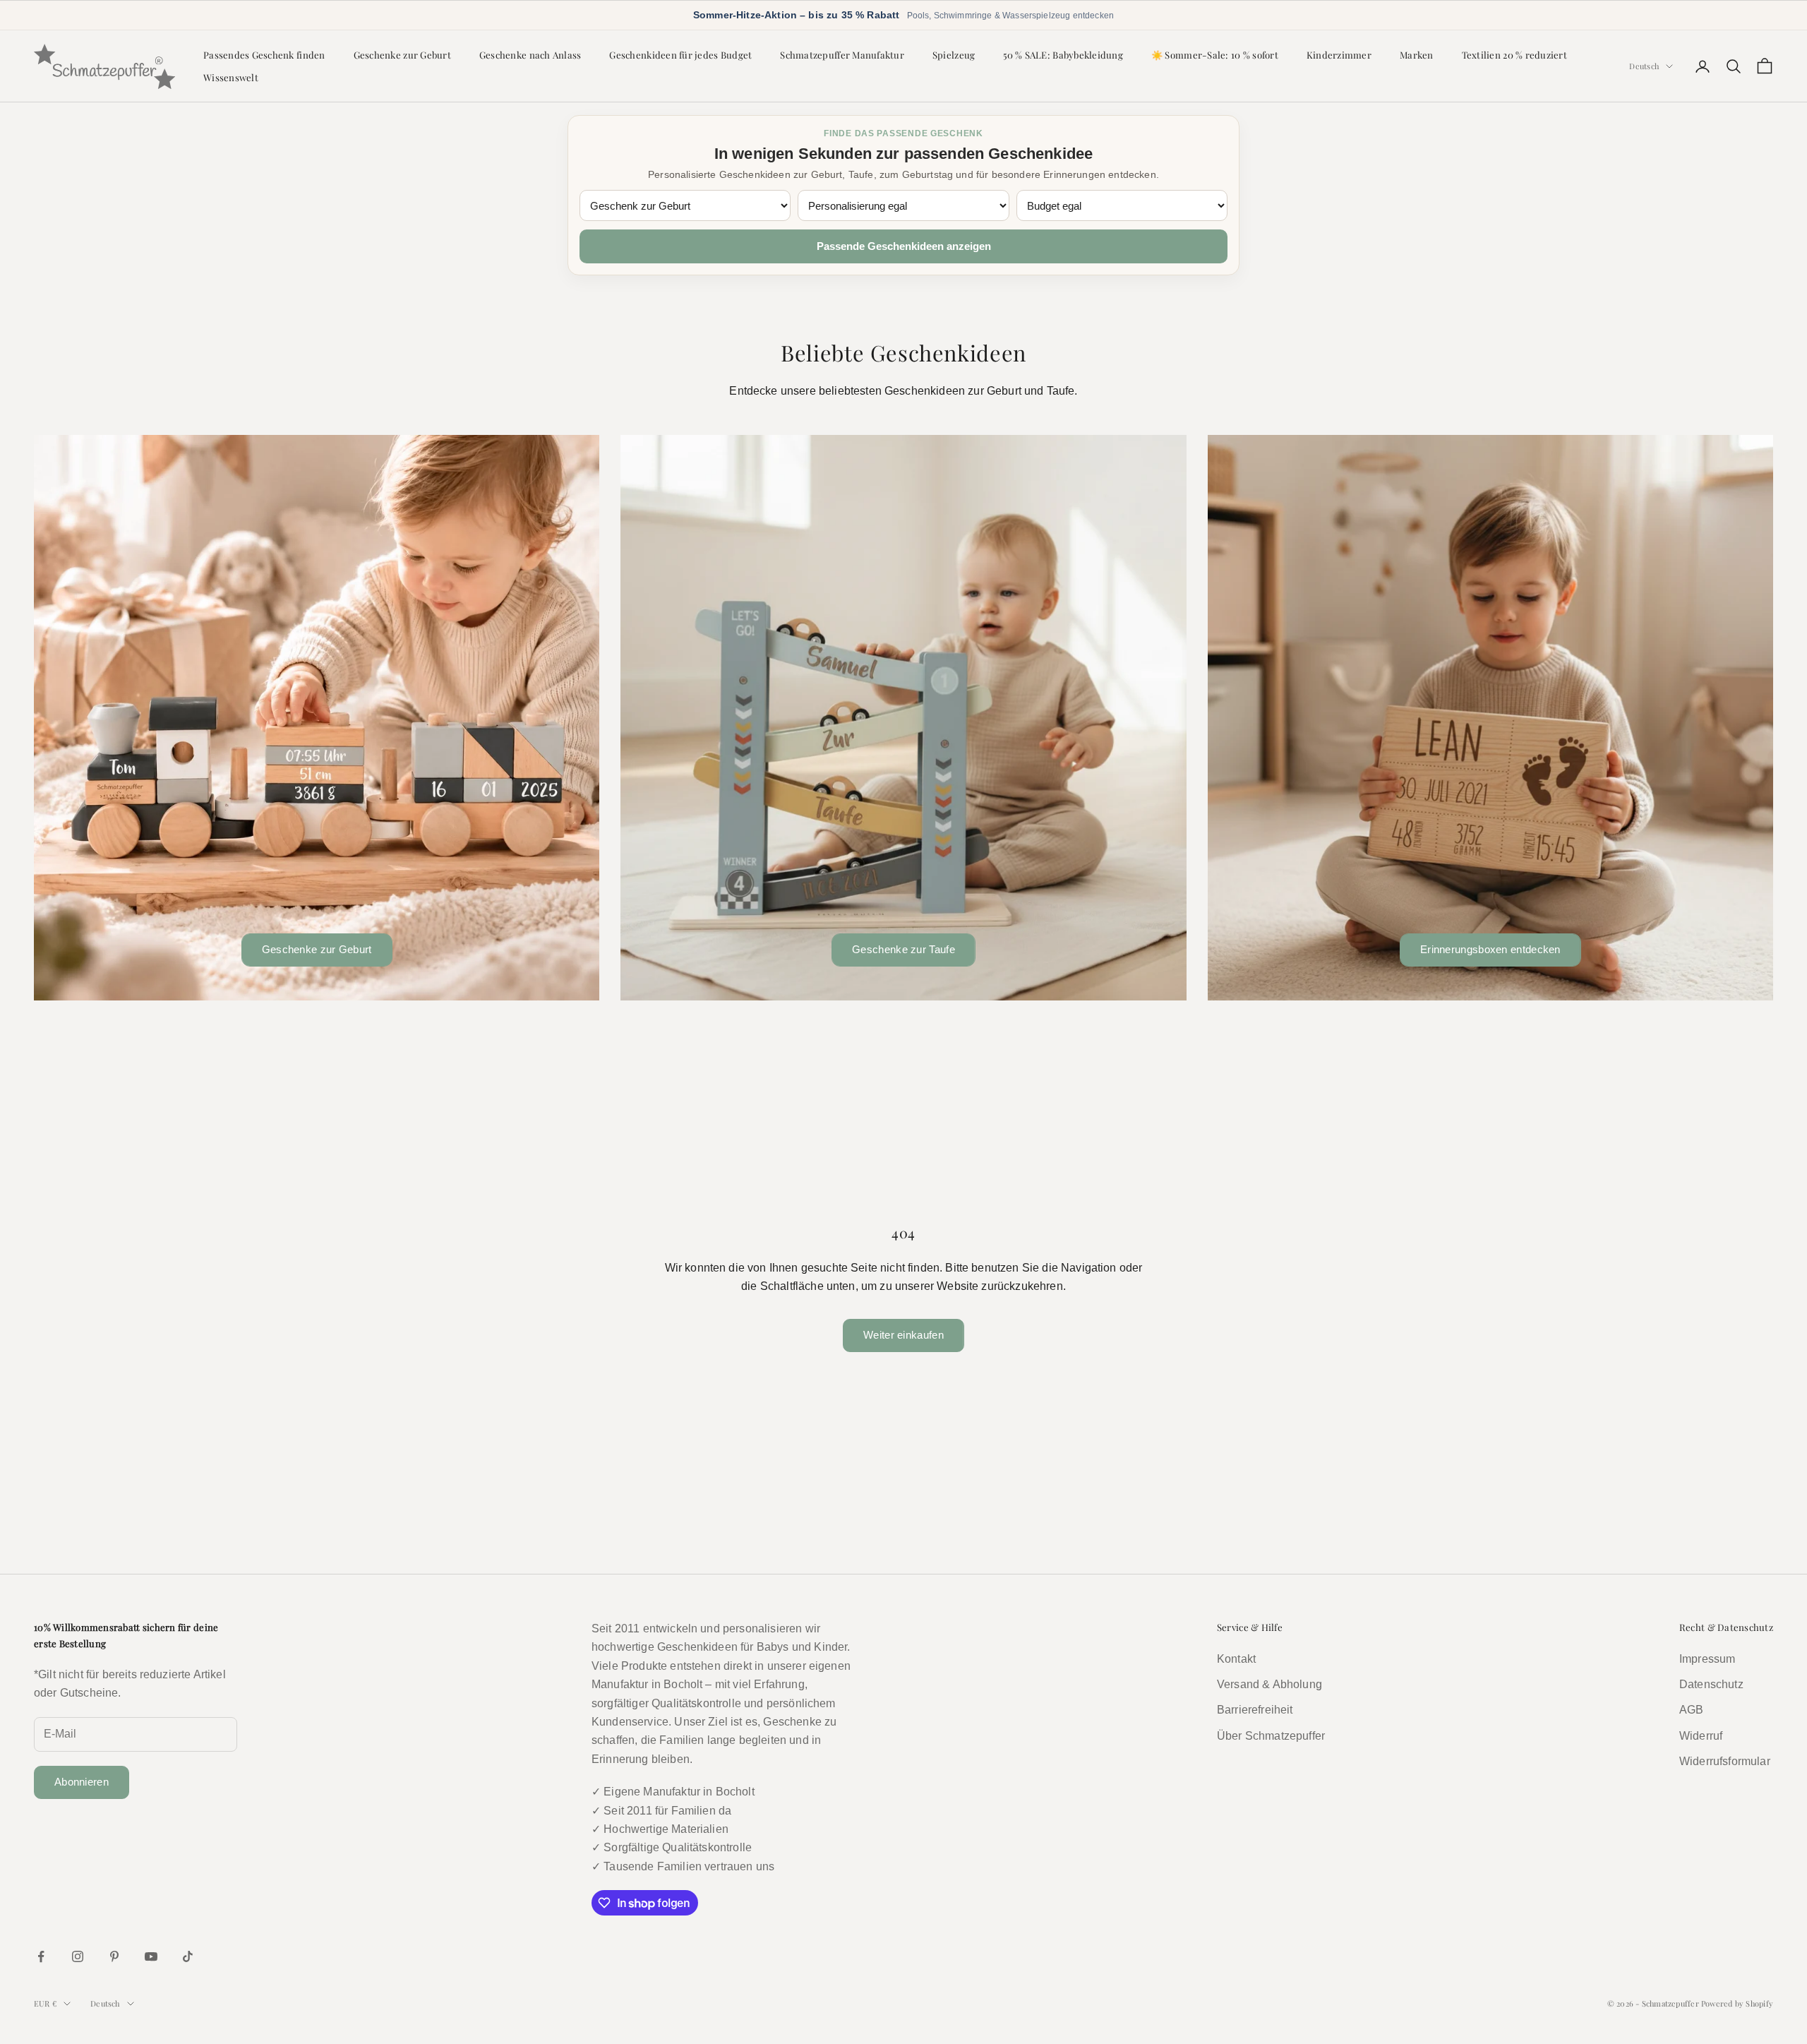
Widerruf (1701, 1736)
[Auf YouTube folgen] (151, 1956)
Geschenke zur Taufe (903, 949)
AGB (1691, 1710)
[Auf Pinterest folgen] (114, 1956)
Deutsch (1644, 66)
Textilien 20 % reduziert (1514, 54)
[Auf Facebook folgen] (41, 1956)
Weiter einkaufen (903, 1335)
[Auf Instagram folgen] (78, 1956)
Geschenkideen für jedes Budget (680, 54)
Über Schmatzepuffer (1271, 1736)
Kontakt (1236, 1659)
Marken (1417, 54)
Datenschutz (1711, 1684)
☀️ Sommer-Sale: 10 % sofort (1215, 54)
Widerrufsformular (1725, 1761)
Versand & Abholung (1269, 1684)
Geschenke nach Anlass (530, 54)
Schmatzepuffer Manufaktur (842, 54)
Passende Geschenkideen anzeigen (904, 246)
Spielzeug (954, 54)
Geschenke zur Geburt (402, 54)
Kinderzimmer (1339, 54)
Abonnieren (82, 1782)
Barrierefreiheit (1255, 1710)
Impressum (1707, 1659)
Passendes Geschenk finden (264, 54)
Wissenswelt (231, 77)
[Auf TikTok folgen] (188, 1956)
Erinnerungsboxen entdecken (1490, 949)
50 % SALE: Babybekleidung (1063, 54)
